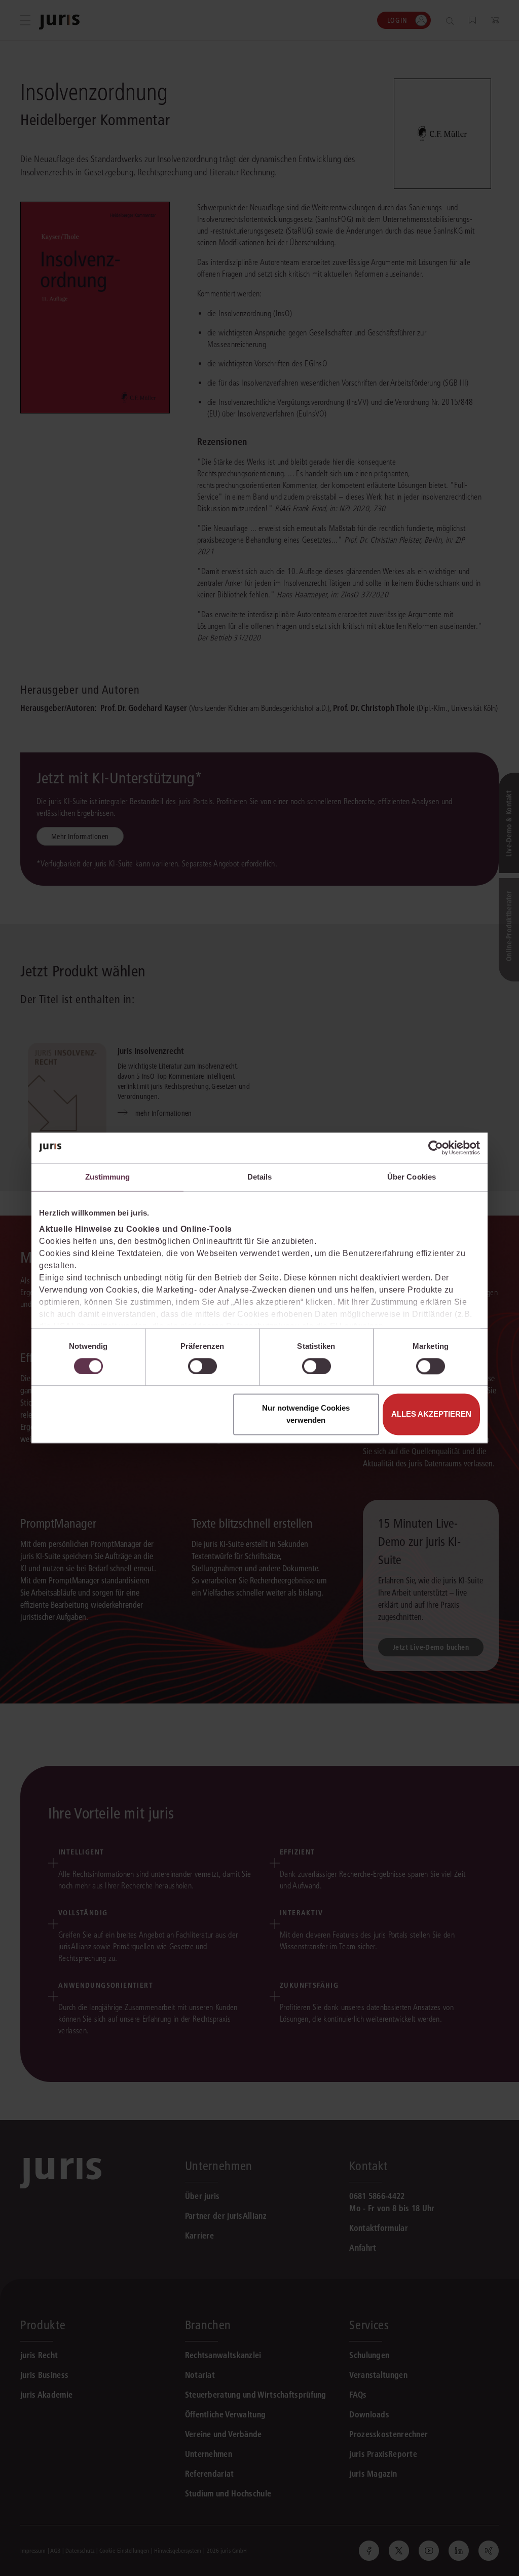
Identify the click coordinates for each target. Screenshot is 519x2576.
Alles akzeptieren (431, 1414)
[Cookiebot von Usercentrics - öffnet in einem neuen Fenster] (436, 1148)
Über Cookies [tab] (412, 1177)
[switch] (202, 1366)
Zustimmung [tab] (108, 1177)
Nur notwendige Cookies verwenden (306, 1414)
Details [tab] (260, 1177)
